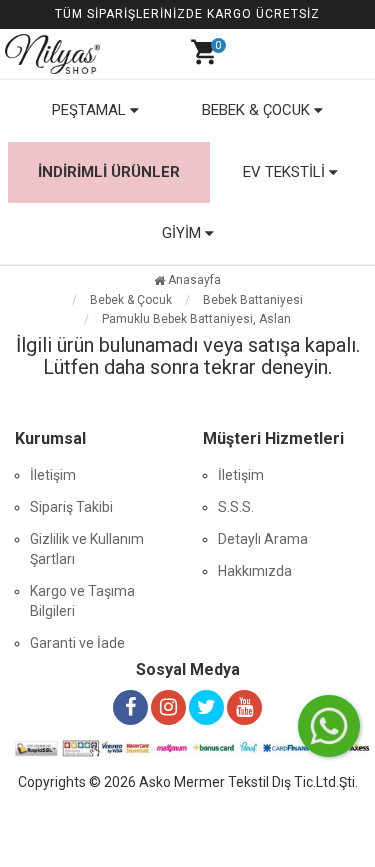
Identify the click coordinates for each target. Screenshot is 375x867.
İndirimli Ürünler (109, 172)
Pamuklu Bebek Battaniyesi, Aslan (196, 319)
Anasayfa (193, 280)
